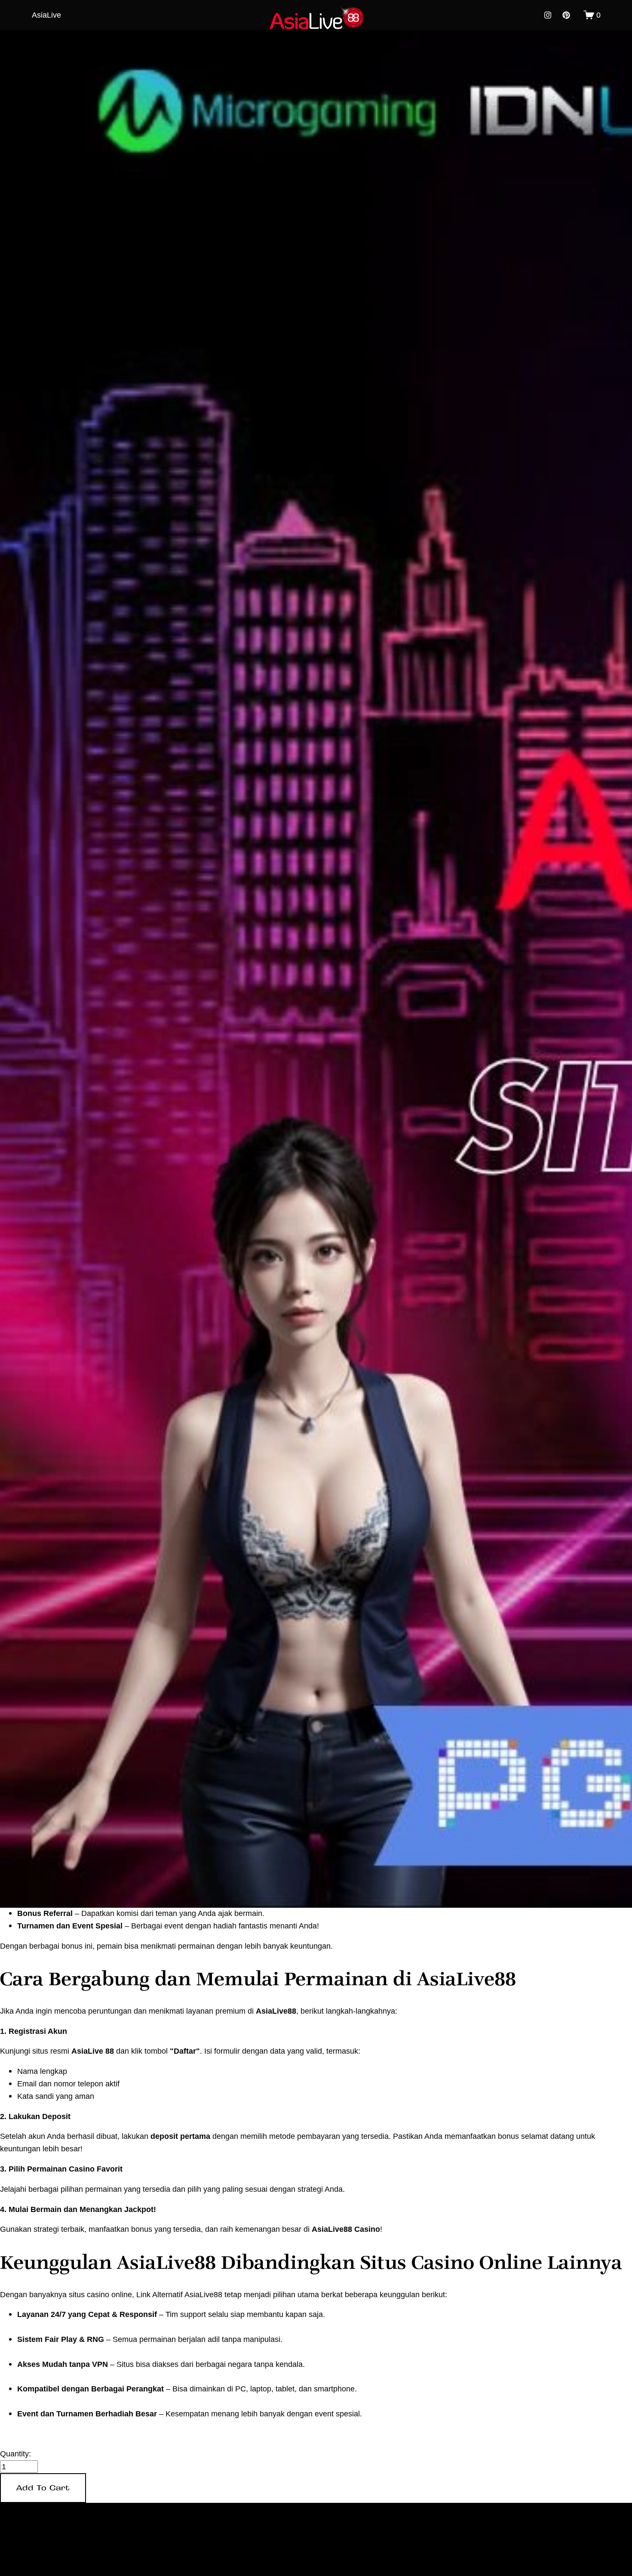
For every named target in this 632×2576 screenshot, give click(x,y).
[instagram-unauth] (548, 15)
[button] (43, 2488)
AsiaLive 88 (93, 2051)
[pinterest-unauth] (566, 15)
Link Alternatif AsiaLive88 (179, 2294)
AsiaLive (46, 15)
